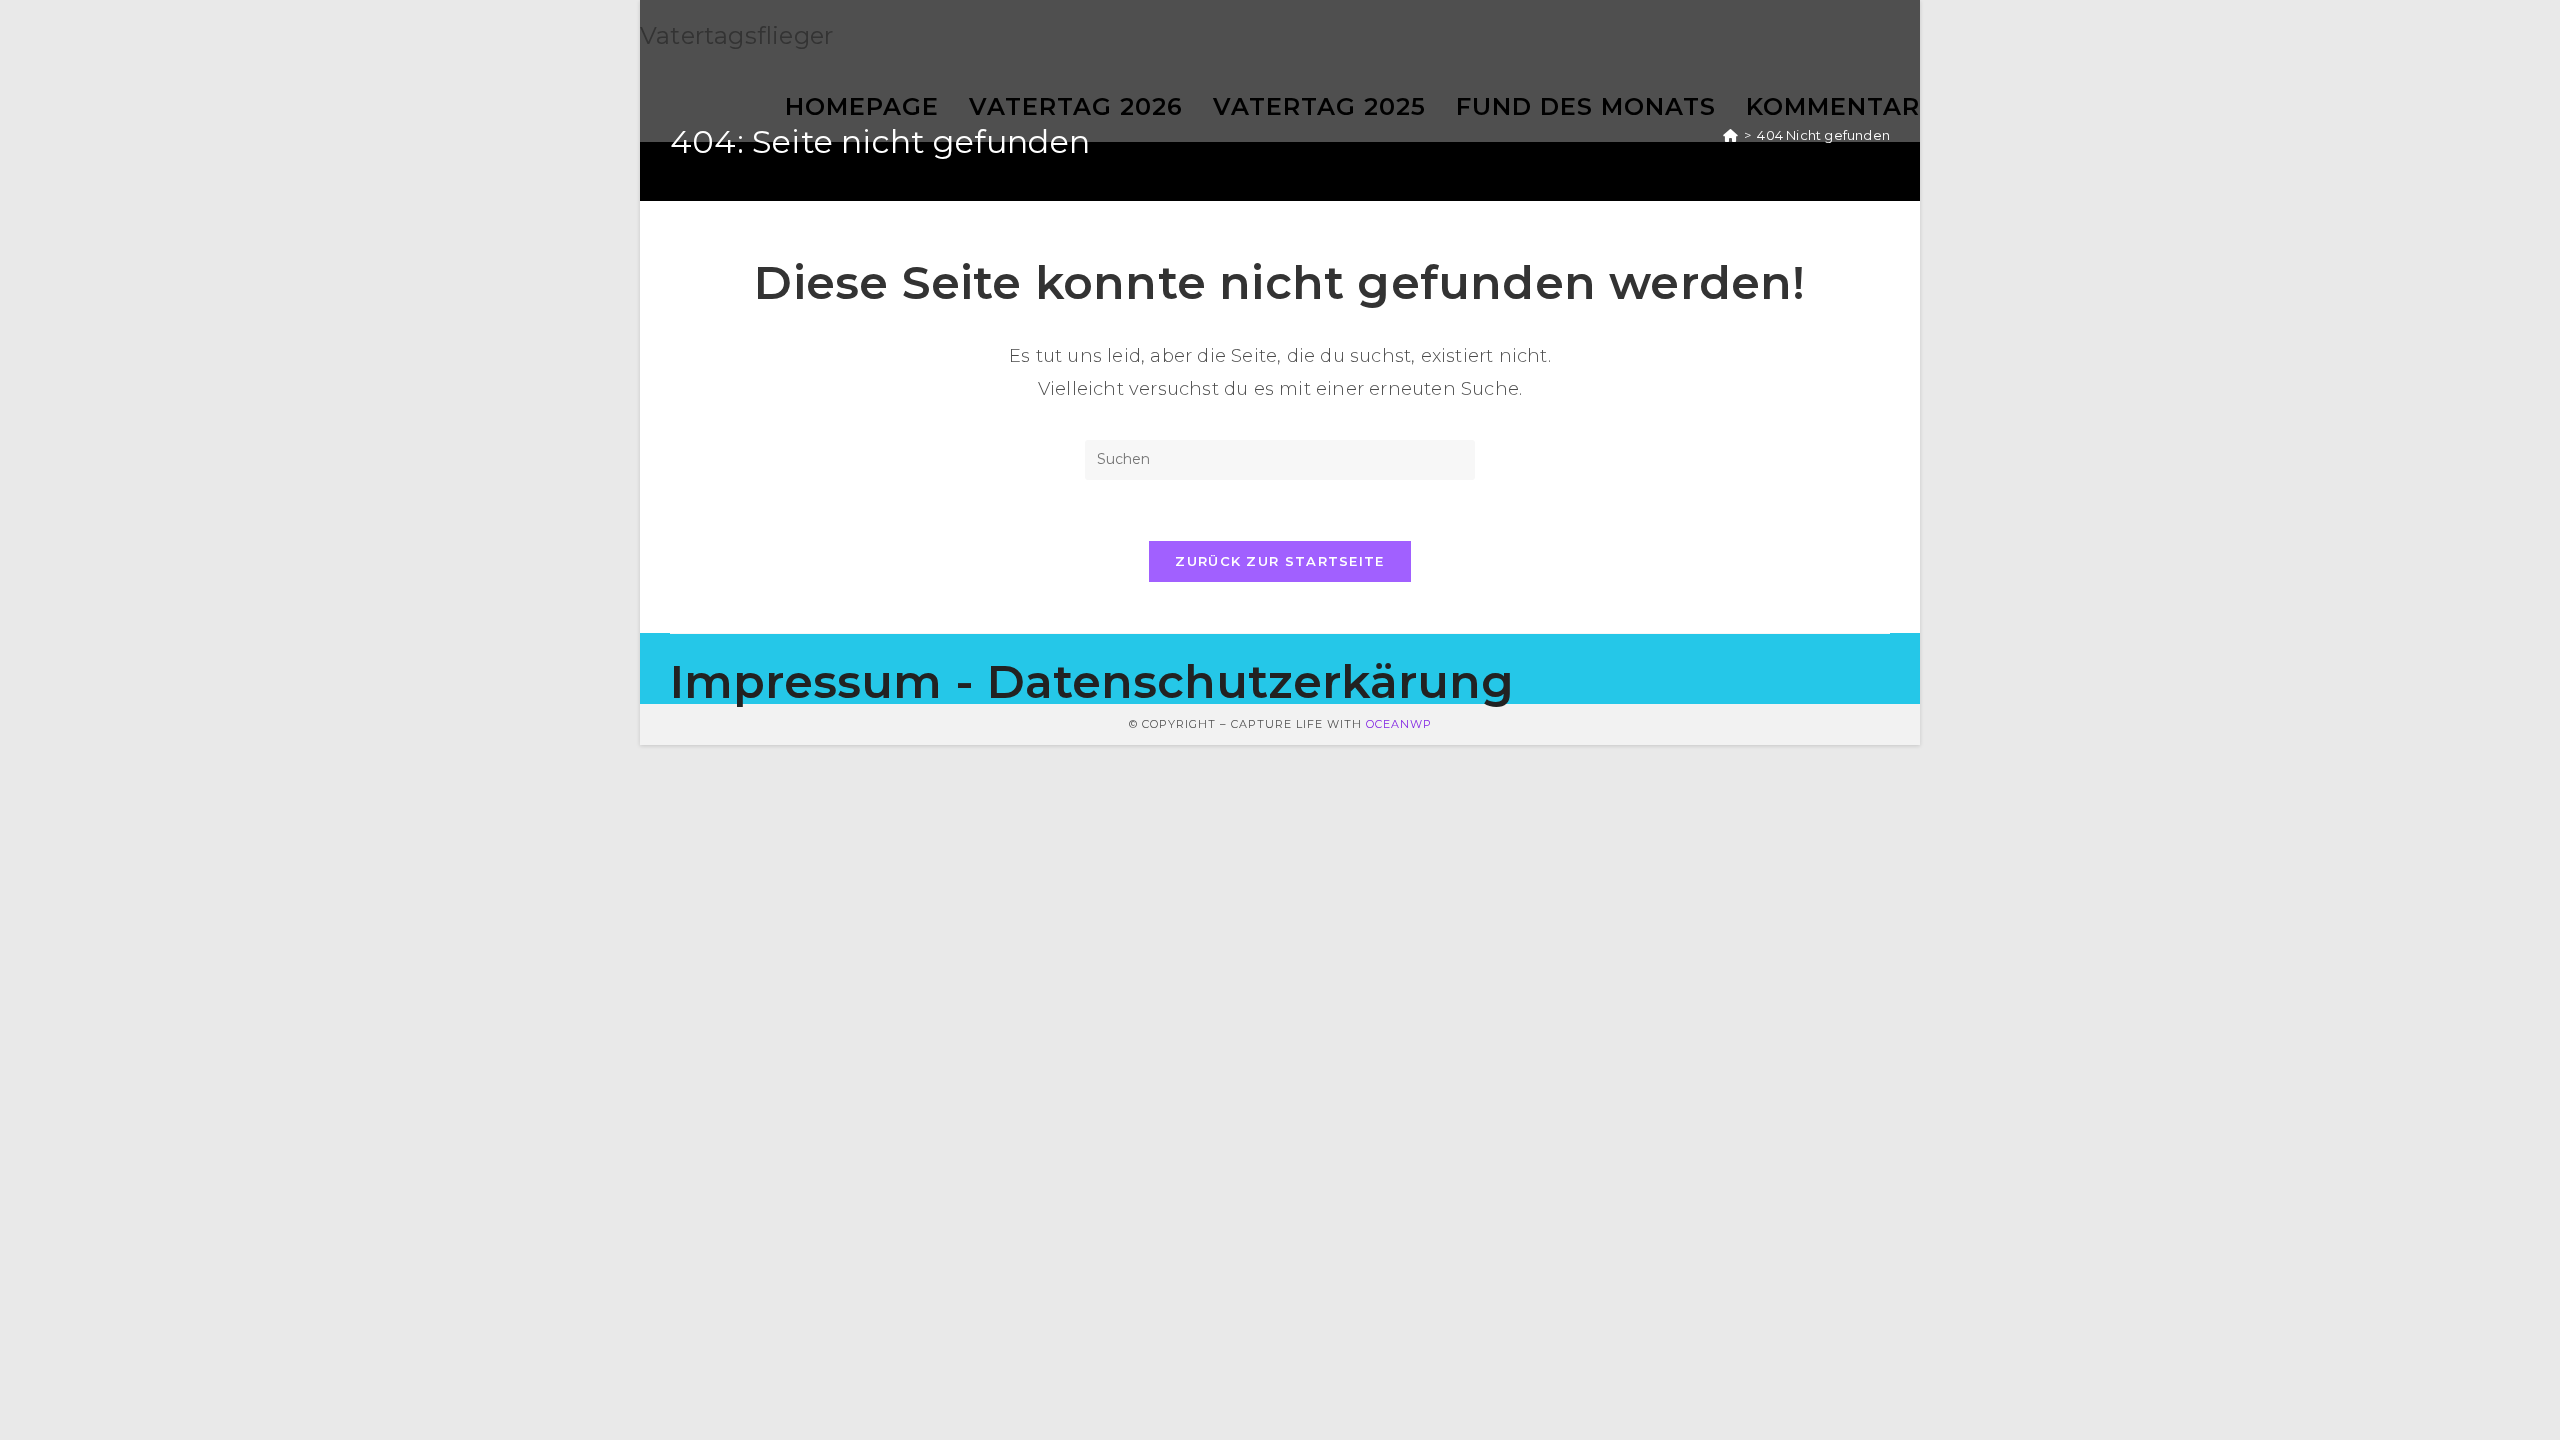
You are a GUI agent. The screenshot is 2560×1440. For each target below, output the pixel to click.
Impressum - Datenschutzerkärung (1092, 681)
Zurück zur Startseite (1279, 561)
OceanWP (1399, 724)
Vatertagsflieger (736, 35)
